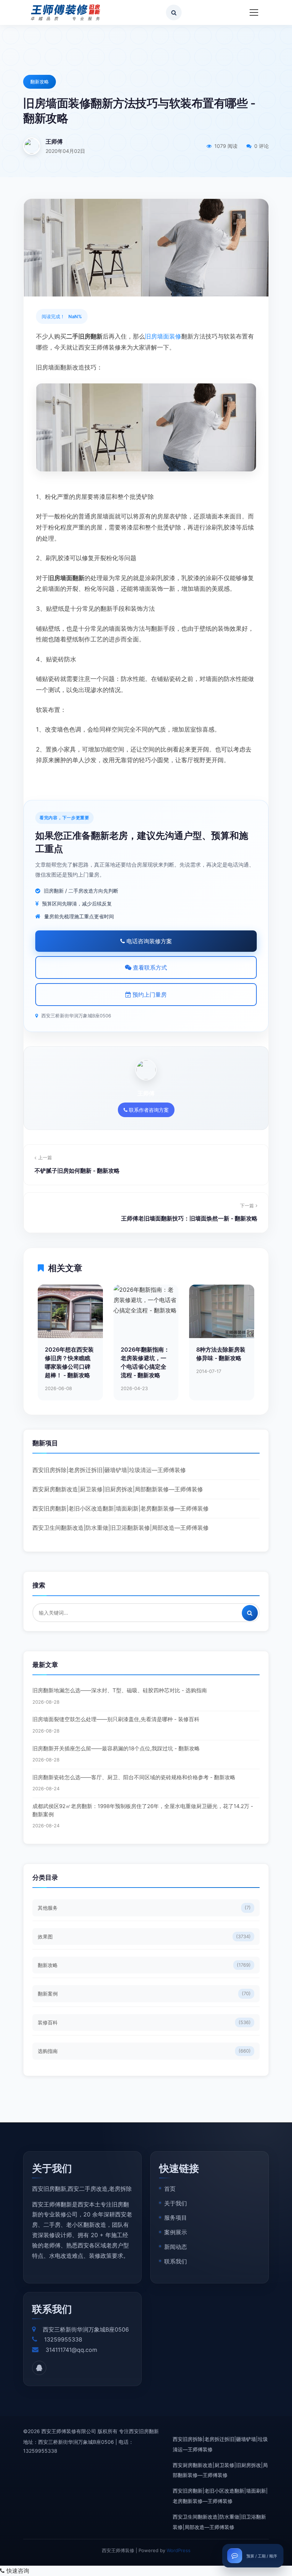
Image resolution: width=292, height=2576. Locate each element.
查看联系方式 (149, 967)
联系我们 (176, 2261)
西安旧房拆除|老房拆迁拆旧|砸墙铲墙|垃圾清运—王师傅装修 (109, 1470)
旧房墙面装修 (163, 336)
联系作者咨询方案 (148, 1110)
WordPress (179, 2550)
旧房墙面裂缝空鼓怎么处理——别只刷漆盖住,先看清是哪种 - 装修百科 (116, 1719)
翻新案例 (144, 1994)
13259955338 (63, 2339)
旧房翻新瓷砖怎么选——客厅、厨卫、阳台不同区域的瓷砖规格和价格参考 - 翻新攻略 (134, 1777)
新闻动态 (176, 2247)
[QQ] (39, 2368)
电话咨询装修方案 (148, 941)
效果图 (144, 1937)
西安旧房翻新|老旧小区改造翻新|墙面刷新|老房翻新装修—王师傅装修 (121, 1508)
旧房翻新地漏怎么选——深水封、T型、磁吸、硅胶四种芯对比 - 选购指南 (120, 1690)
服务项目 (176, 2218)
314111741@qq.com (71, 2350)
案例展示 (176, 2232)
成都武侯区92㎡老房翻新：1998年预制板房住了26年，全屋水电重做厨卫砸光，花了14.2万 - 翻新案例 (143, 1810)
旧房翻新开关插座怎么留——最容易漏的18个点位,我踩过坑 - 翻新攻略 (116, 1748)
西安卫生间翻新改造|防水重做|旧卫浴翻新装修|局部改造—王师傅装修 (121, 1528)
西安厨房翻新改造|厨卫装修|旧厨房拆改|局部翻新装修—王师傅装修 (118, 1489)
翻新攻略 (40, 82)
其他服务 (144, 1908)
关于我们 (176, 2203)
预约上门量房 (149, 995)
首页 (170, 2189)
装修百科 (144, 2022)
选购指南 (144, 2051)
